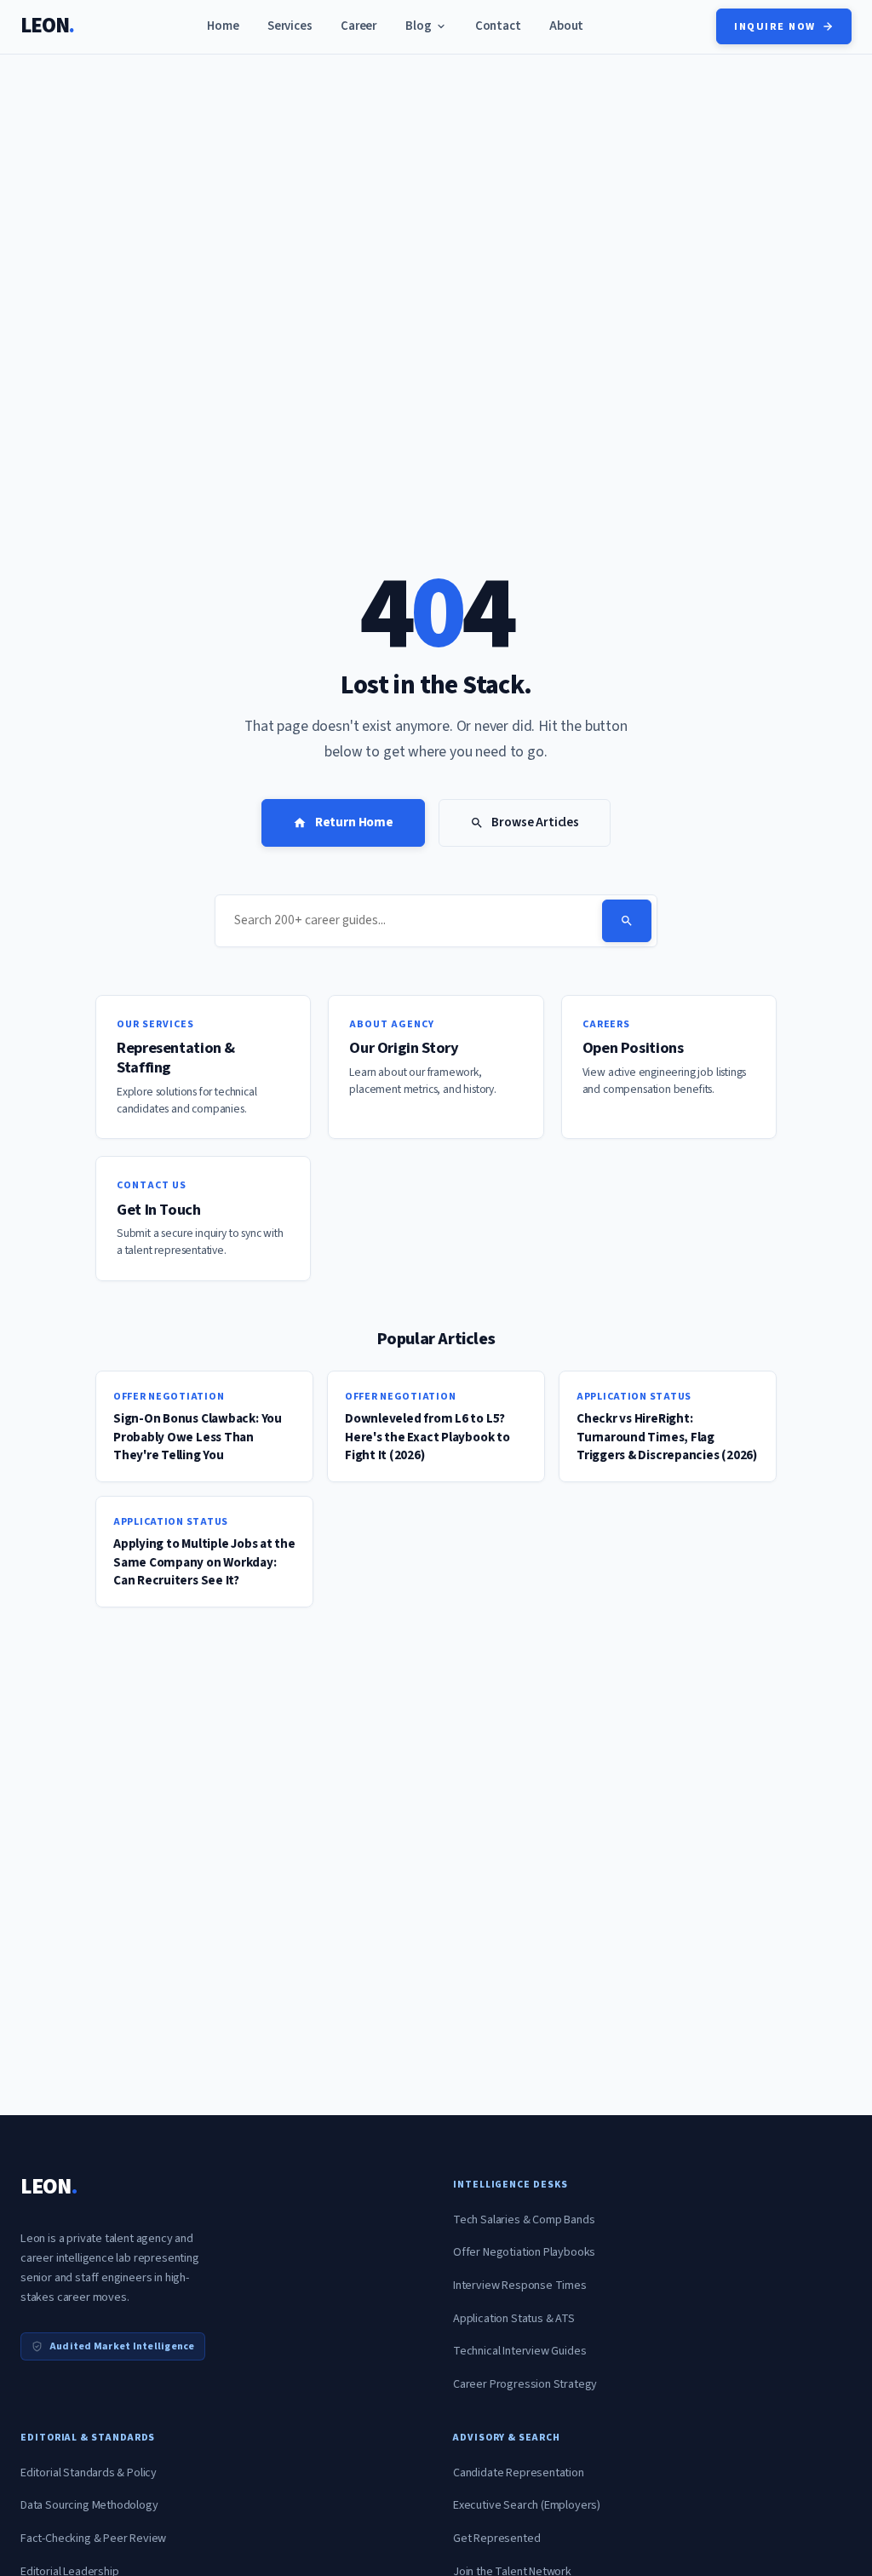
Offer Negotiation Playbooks (524, 2252)
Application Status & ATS (514, 2319)
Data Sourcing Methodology (89, 2505)
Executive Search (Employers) (527, 2505)
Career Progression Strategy (525, 2384)
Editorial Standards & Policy (89, 2473)
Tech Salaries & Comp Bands (524, 2220)
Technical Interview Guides (519, 2351)
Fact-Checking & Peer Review (93, 2539)
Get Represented (496, 2539)
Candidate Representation (519, 2473)
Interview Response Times (520, 2286)
